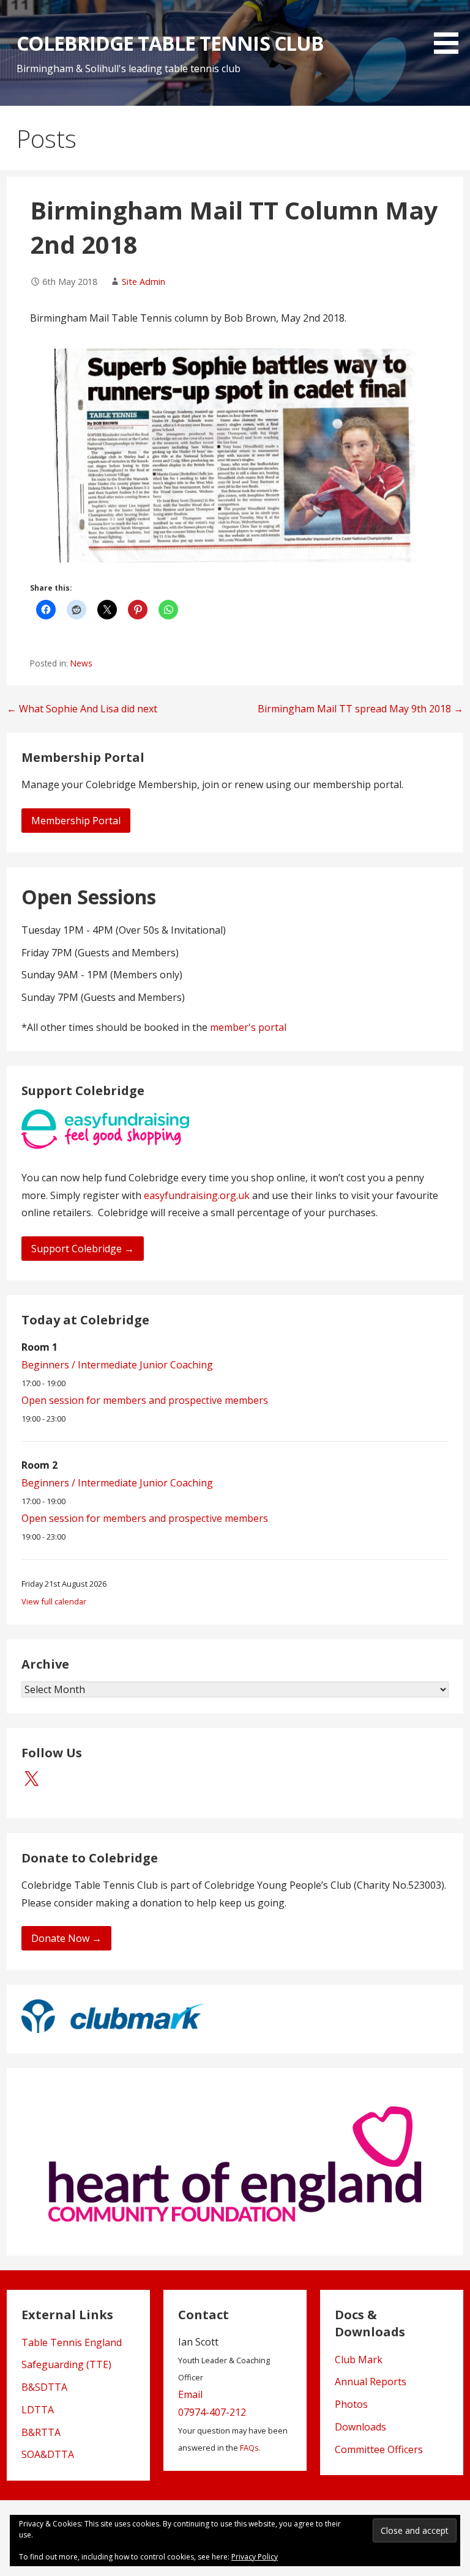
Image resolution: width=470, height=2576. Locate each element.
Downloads (360, 2427)
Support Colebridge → (83, 1249)
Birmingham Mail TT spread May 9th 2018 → (360, 709)
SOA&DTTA (48, 2454)
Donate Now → (66, 1938)
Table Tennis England (72, 2342)
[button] (450, 29)
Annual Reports (371, 2382)
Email (190, 2394)
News (81, 663)
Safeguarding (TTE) (66, 2364)
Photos (351, 2404)
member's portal (248, 1027)
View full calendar (54, 1601)
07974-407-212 (212, 2412)
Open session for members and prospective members (145, 1400)
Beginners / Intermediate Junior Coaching (117, 1365)
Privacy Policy (255, 2557)
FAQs (249, 2448)
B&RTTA (41, 2432)
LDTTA (38, 2410)
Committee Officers (379, 2449)
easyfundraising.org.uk (197, 1195)
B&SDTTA (44, 2387)
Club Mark (359, 2360)
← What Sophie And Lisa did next (82, 709)
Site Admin (144, 282)
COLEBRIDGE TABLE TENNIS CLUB (170, 43)
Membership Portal (76, 821)
